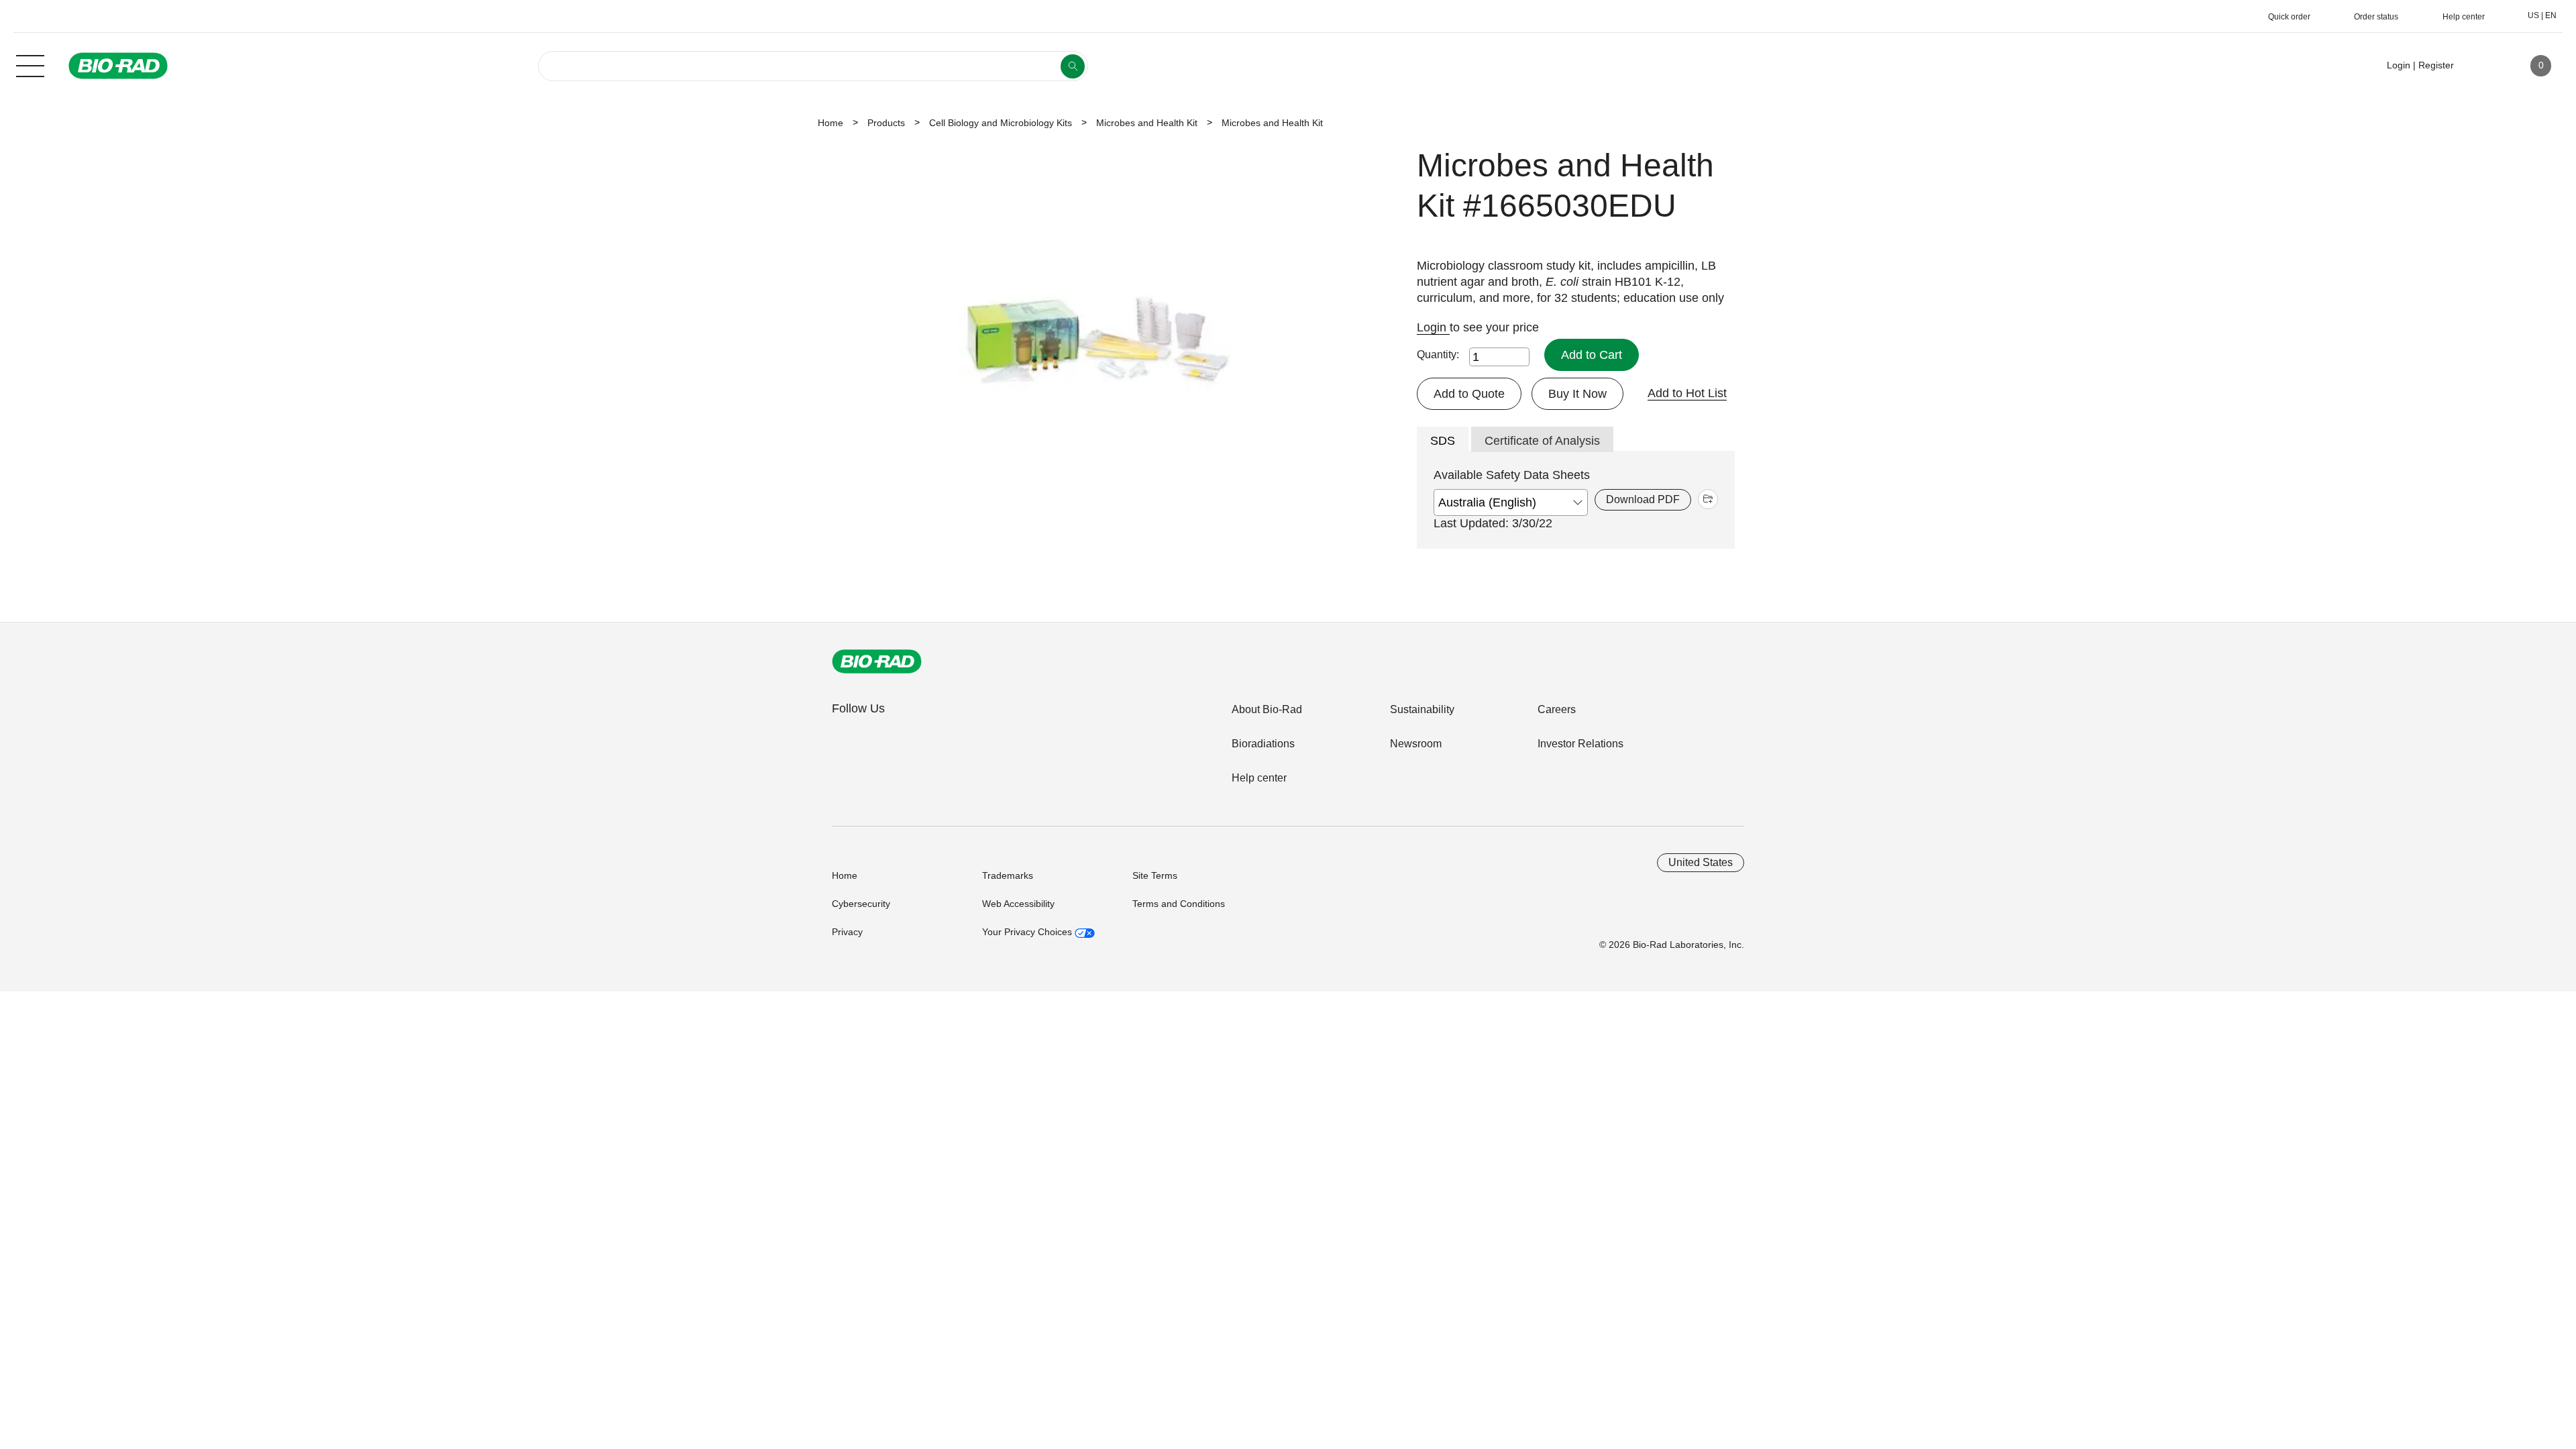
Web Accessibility (1018, 904)
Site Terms (1155, 875)
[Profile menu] (2483, 66)
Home (830, 123)
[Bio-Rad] (877, 661)
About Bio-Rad (1267, 709)
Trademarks (1008, 875)
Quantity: (1438, 355)
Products (886, 123)
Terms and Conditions (1179, 904)
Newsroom (1416, 744)
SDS (1443, 441)
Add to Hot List (1687, 393)
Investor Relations (1580, 744)
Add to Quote (1469, 394)
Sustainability (1422, 709)
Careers (1557, 709)
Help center (1259, 778)
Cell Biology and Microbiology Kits (1001, 123)
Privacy (847, 932)
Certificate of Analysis (1542, 441)
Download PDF (1643, 499)
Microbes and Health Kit (1147, 123)
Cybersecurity (861, 904)
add (1708, 499)
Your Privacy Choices (1028, 932)
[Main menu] (30, 64)
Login (1433, 327)
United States (1701, 862)
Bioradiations (1263, 744)
